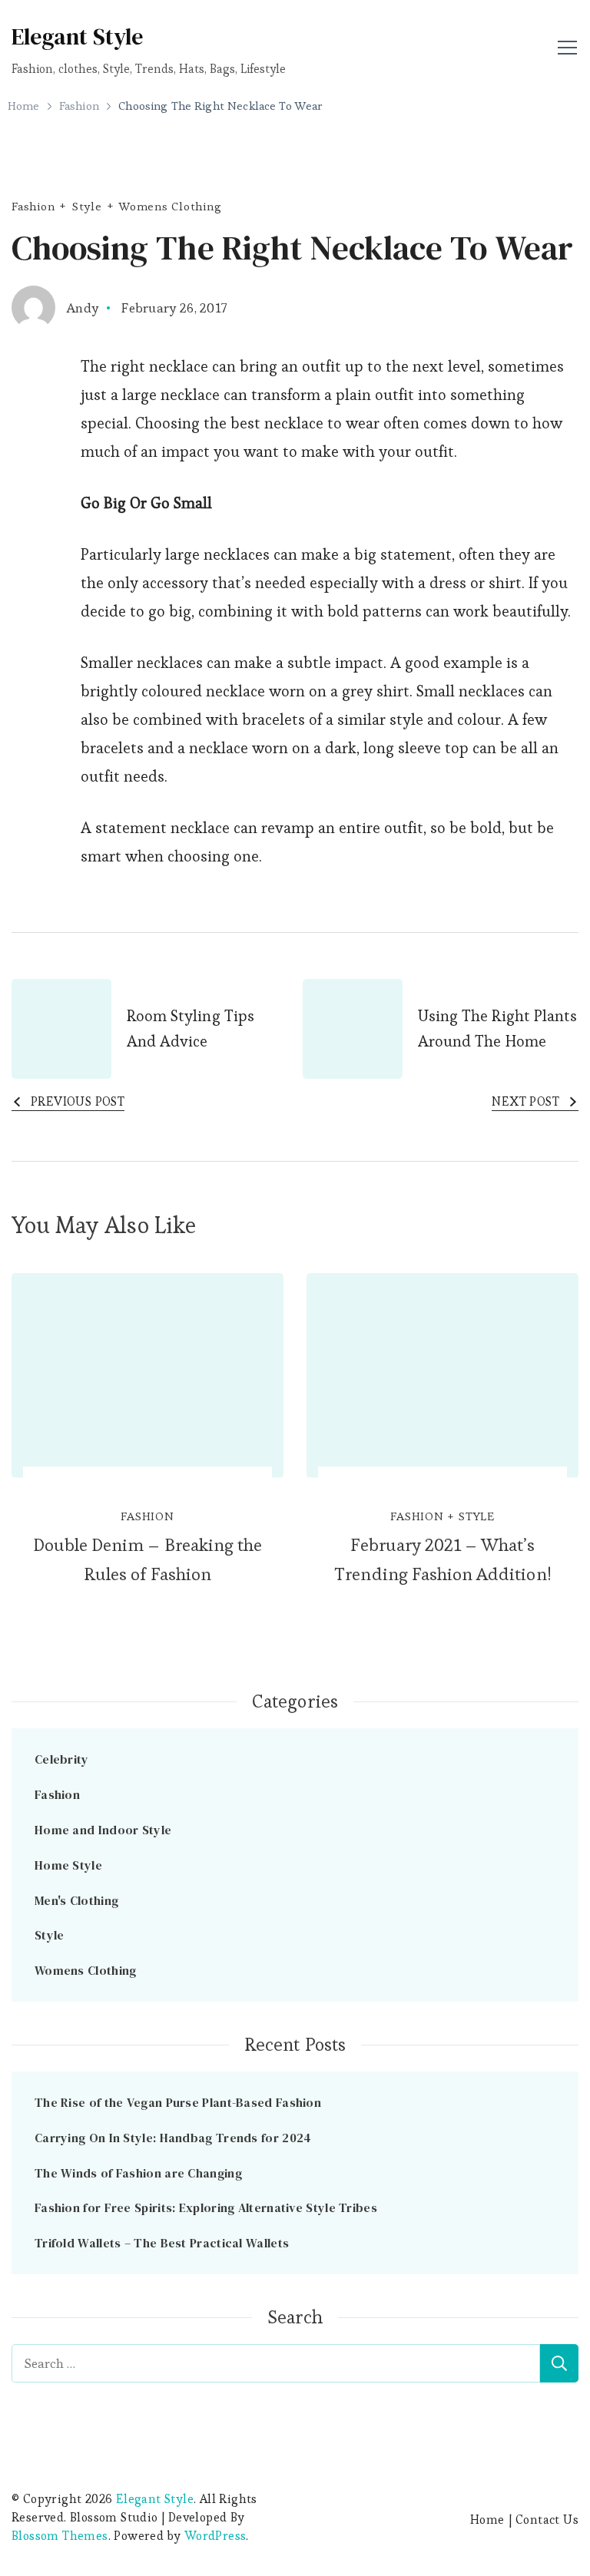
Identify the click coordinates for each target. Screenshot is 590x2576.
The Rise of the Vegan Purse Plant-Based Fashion (178, 2102)
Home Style (68, 1865)
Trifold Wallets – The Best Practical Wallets (162, 2243)
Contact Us (547, 2520)
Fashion (33, 206)
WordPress (215, 2536)
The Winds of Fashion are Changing (138, 2173)
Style (87, 206)
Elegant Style (77, 36)
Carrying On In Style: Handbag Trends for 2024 (175, 2138)
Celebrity (62, 1759)
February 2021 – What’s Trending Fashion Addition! (442, 1559)
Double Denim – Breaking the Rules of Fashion (147, 1559)
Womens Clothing (170, 206)
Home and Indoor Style (103, 1830)
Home (487, 2520)
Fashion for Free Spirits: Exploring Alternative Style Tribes (206, 2207)
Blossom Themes (60, 2536)
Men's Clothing (76, 1900)
